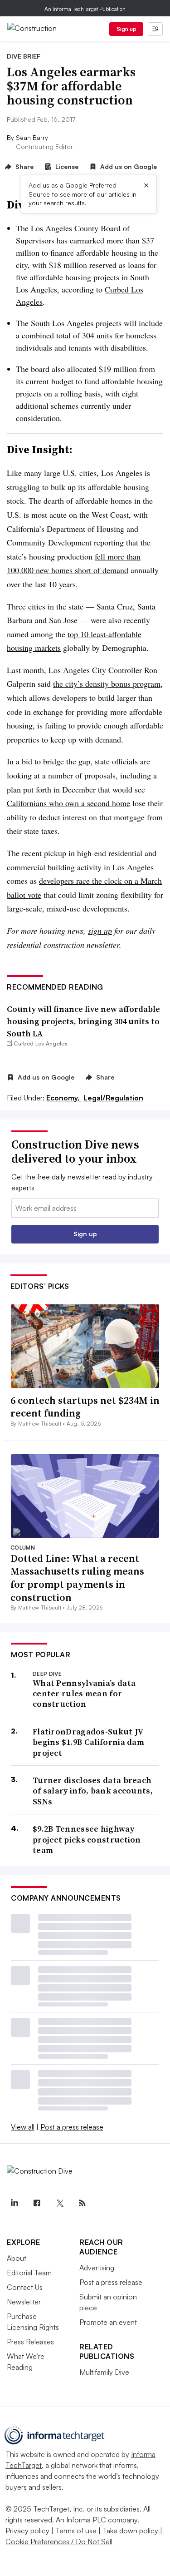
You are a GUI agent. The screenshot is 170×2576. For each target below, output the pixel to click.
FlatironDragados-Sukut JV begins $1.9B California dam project (88, 1742)
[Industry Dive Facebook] (37, 2203)
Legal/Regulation (113, 1098)
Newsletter (24, 2302)
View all (23, 2127)
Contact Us (25, 2287)
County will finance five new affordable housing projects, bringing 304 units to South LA (83, 1021)
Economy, (64, 1098)
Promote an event (108, 2322)
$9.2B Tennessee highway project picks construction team (87, 1839)
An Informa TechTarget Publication (85, 9)
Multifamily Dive (104, 2372)
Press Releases (30, 2342)
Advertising (97, 2268)
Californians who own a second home (68, 803)
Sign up (126, 29)
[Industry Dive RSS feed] (82, 2203)
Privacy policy (27, 2531)
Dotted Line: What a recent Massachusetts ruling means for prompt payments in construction (77, 1578)
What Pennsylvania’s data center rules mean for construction (84, 1694)
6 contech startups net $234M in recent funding (85, 1407)
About (17, 2258)
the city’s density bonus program (107, 684)
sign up (100, 931)
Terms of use (76, 2531)
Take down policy (130, 2531)
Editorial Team (29, 2273)
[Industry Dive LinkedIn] (14, 2203)
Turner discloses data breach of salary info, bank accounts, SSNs (93, 1791)
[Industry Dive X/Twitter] (59, 2203)
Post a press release (72, 2127)
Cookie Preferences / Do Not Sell (59, 2541)
